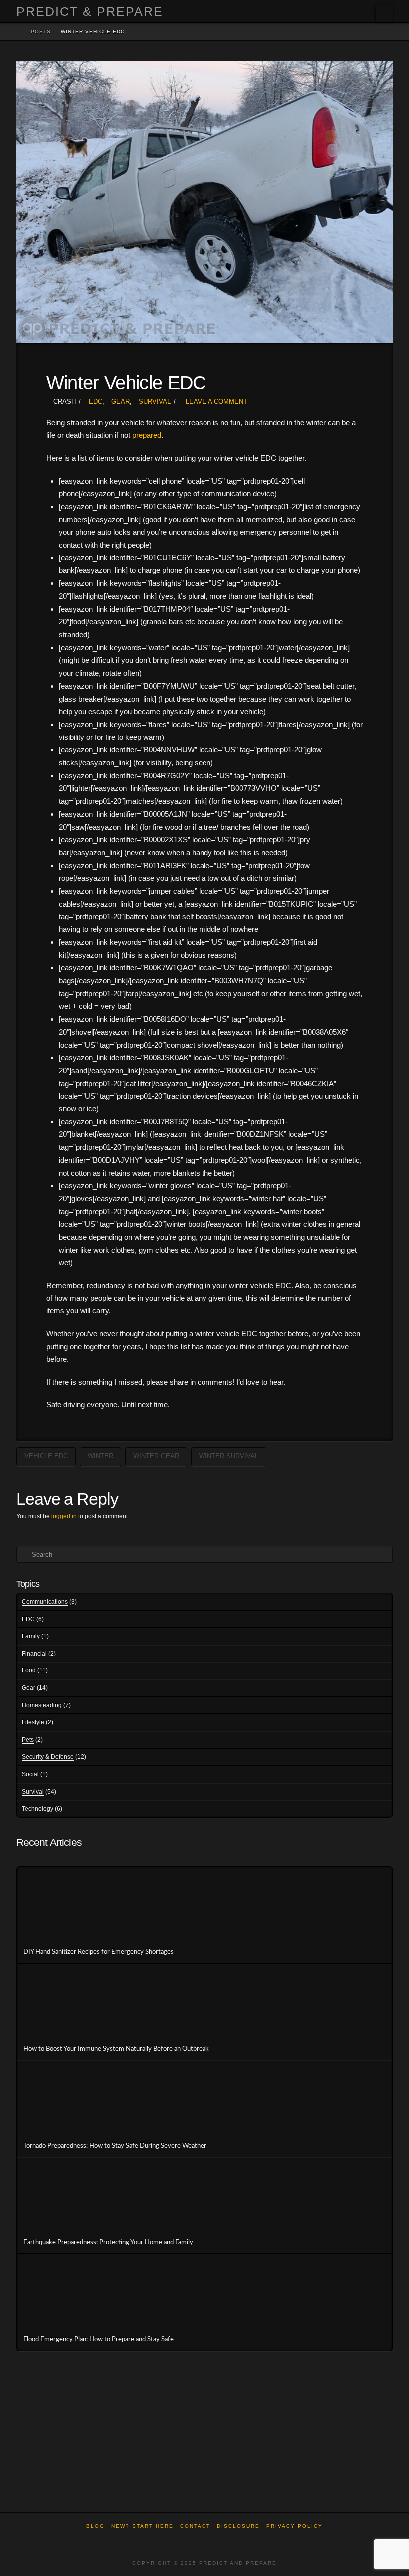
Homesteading (42, 1705)
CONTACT (195, 2526)
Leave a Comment (215, 402)
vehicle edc (46, 1456)
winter (101, 1456)
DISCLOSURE (238, 2526)
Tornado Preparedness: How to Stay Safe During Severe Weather (115, 2146)
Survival (155, 402)
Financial (34, 1654)
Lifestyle (33, 1722)
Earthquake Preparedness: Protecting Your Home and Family (108, 2242)
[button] (384, 14)
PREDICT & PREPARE (90, 12)
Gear (120, 402)
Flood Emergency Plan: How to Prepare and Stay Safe (99, 2339)
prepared (147, 435)
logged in (64, 1516)
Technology (38, 1809)
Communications (45, 1602)
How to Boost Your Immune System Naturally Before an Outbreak (116, 2049)
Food (29, 1670)
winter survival (229, 1456)
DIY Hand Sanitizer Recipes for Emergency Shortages (99, 1952)
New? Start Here (142, 2526)
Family (31, 1636)
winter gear (156, 1456)
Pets (28, 1740)
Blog (96, 2526)
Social (30, 1774)
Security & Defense (48, 1757)
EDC (96, 402)
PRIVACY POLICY (295, 2526)
